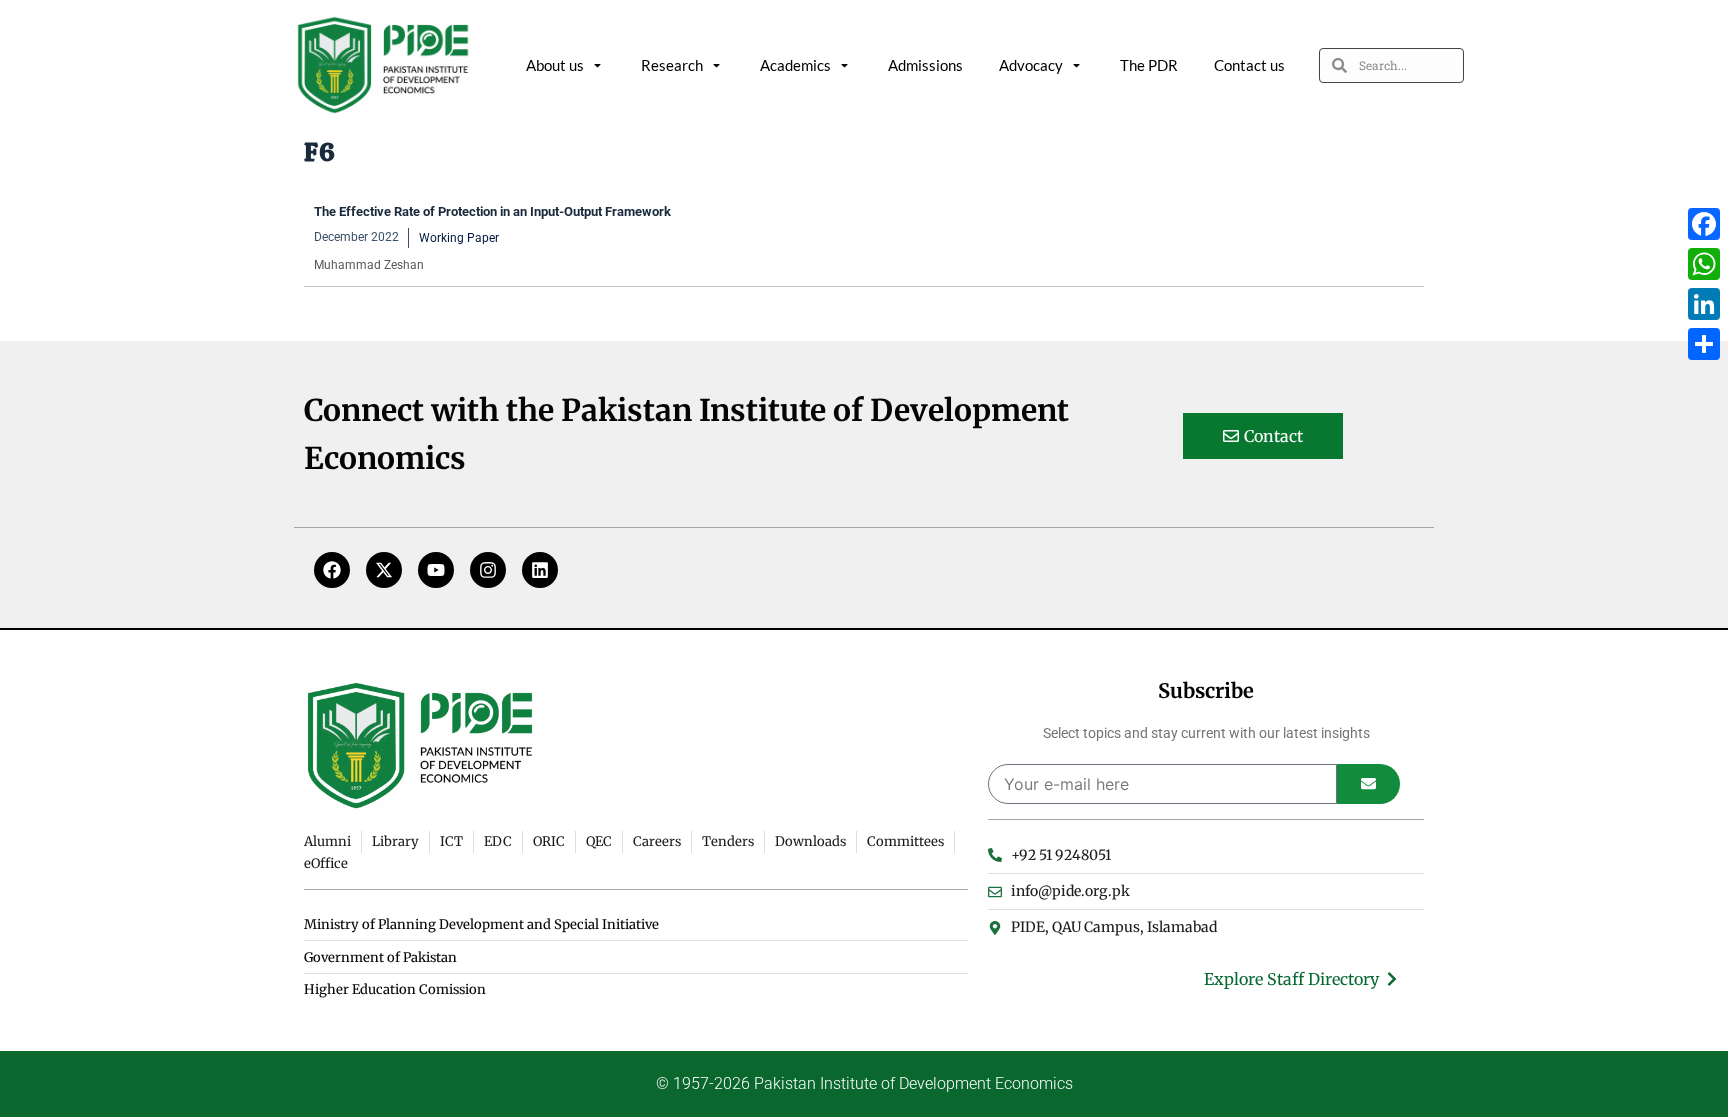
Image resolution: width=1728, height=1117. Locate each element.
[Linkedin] (540, 570)
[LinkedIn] (1704, 304)
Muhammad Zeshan (369, 265)
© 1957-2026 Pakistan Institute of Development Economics (864, 1083)
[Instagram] (488, 570)
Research (672, 65)
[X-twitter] (384, 570)
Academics (795, 65)
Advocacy (1031, 65)
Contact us (1249, 65)
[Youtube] (436, 570)
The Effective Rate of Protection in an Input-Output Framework (492, 211)
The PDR (1149, 65)
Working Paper (459, 238)
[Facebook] (332, 570)
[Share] (1704, 344)
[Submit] (1368, 784)
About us (555, 65)
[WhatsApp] (1704, 264)
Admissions (925, 65)
